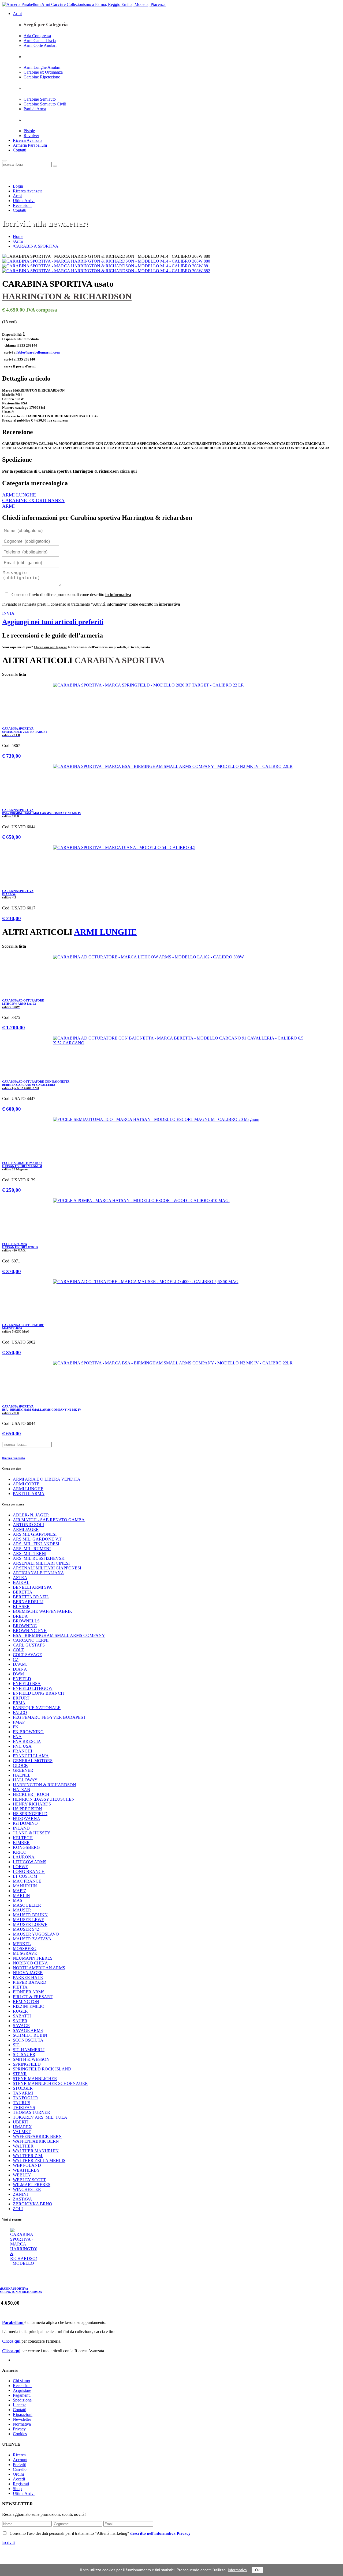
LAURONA (24, 1857)
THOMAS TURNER (31, 2112)
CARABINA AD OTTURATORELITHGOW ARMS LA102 (23, 1004)
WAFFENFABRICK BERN (37, 2136)
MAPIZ (20, 1891)
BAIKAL (21, 1582)
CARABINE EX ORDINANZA (33, 500)
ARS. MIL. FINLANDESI (36, 1544)
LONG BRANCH (29, 1871)
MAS (18, 1900)
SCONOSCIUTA (28, 2040)
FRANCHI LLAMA (31, 1756)
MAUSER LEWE (29, 1920)
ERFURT (21, 1698)
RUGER (20, 2011)
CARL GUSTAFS (29, 1645)
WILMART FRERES (32, 2185)
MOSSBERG (25, 1949)
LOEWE (20, 1867)
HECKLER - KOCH (31, 1794)
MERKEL (22, 1944)
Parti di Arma (35, 109)
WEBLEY (22, 2175)
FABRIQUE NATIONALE (37, 1708)
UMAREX (22, 2127)
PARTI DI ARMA (29, 1494)
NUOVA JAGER (28, 1973)
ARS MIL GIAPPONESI (35, 1534)
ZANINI (20, 2194)
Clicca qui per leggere (50, 647)
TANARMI (23, 2093)
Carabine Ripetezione (42, 77)
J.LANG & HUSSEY (32, 1833)
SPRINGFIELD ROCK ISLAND (42, 2069)
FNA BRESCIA (27, 1741)
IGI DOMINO (25, 1823)
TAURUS (22, 2103)
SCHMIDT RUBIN (30, 2035)
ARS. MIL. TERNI (30, 1553)
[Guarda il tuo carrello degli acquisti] (3, 176)
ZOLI (18, 2209)
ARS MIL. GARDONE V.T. (38, 1539)
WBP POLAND (27, 2165)
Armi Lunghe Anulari (42, 67)
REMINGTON (26, 2002)
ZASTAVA (23, 2199)
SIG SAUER (24, 2055)
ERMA (19, 1703)
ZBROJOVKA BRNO (33, 2204)
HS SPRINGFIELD (30, 1814)
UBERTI (21, 2122)
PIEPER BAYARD (30, 1982)
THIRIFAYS (24, 2108)
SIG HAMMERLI (29, 2050)
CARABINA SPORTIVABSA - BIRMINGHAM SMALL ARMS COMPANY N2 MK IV (42, 813)
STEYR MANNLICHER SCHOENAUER (50, 2083)
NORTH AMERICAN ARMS (39, 1968)
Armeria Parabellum (30, 145)
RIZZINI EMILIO (29, 2006)
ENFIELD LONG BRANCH (38, 1693)
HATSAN (22, 1790)
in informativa (118, 595)
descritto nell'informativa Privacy (160, 2533)
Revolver (31, 136)
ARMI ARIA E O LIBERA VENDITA (47, 1479)
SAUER (20, 2021)
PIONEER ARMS (29, 1992)
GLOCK (20, 1765)
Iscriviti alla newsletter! (45, 223)
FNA (17, 1737)
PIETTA (20, 1987)
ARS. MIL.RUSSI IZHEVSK (39, 1558)
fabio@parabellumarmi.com (38, 352)
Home (18, 236)
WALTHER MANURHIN (36, 2151)
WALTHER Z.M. (28, 2156)
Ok (257, 2570)
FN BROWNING (28, 1732)
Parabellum (13, 2322)
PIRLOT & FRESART (33, 1997)
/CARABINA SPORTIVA (36, 246)
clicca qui (128, 471)
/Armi (18, 241)
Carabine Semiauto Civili (45, 104)
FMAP (19, 1722)
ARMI (8, 506)
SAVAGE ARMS (28, 2030)
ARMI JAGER (26, 1529)
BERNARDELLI (28, 1602)
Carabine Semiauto (40, 99)
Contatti (20, 150)
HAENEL (22, 1775)
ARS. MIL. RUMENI (32, 1549)
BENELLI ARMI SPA (32, 1587)
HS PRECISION (27, 1809)
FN (16, 1727)
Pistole (29, 131)
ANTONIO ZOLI (28, 1525)
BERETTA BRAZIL (31, 1597)
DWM (18, 1674)
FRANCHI (23, 1751)
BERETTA (23, 1592)
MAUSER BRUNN (30, 1915)
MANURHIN (25, 1886)
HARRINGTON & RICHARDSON (67, 296)
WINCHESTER (27, 2189)
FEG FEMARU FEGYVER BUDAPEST (49, 1717)
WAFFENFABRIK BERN (36, 2141)
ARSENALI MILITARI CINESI (41, 1563)
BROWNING (25, 1626)
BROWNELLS (26, 1621)
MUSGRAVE (25, 1953)
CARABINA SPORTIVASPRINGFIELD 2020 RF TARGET (25, 732)
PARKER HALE (28, 1977)
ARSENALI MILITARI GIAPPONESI (47, 1568)
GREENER (23, 1770)
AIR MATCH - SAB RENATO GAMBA (49, 1520)
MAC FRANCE (27, 1881)
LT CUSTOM (25, 1876)
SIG (16, 2045)
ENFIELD (22, 1679)
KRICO (20, 1852)
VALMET (22, 2132)
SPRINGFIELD (27, 2064)
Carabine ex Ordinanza (43, 72)
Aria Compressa (37, 36)
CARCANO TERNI (31, 1640)
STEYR (20, 2074)
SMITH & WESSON (31, 2059)
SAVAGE (21, 2026)
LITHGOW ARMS (30, 1862)
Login (18, 186)
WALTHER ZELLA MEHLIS (39, 2160)
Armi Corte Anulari (40, 45)
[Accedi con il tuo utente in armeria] (3, 176)
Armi (17, 14)
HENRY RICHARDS (32, 1804)
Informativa (237, 2570)
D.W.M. (20, 1664)
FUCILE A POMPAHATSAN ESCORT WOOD (20, 1247)
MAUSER (22, 1910)
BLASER (21, 1606)
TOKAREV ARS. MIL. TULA (40, 2117)
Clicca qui (11, 2341)
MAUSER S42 (26, 1929)
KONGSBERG (26, 1847)
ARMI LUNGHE (19, 495)
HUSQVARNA (27, 1818)
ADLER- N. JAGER (31, 1515)
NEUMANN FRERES (33, 1958)
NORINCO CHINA (30, 1963)
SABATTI (22, 2016)
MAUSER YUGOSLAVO (36, 1934)
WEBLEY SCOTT (29, 2180)
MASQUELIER (27, 1905)
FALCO (20, 1712)
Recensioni (22, 205)
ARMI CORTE (26, 1484)
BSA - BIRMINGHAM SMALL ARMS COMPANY (59, 1635)
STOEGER (23, 2088)
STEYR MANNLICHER (35, 2079)
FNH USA (22, 1746)
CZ (16, 1659)
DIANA (20, 1669)
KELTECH (23, 1838)
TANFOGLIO (25, 2098)
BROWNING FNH (30, 1631)
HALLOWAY (25, 1780)
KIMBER (21, 1843)
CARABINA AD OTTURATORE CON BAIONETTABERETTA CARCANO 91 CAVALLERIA (36, 1085)
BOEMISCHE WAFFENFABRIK (43, 1611)
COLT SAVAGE (27, 1655)
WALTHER (23, 2146)
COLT (18, 1650)
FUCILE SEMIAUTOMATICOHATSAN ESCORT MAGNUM (22, 1166)
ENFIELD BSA (27, 1684)
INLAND (21, 1828)
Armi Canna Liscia (40, 41)
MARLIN (21, 1896)
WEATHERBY (26, 2170)
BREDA (20, 1616)
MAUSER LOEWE (30, 1924)
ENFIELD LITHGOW (33, 1688)
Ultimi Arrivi (24, 201)
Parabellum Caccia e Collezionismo (147, 2547)
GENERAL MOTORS (33, 1761)
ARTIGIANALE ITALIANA (38, 1573)
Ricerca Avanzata (28, 140)
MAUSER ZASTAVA (32, 1939)
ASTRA (20, 1578)
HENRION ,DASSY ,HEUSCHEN (44, 1799)
